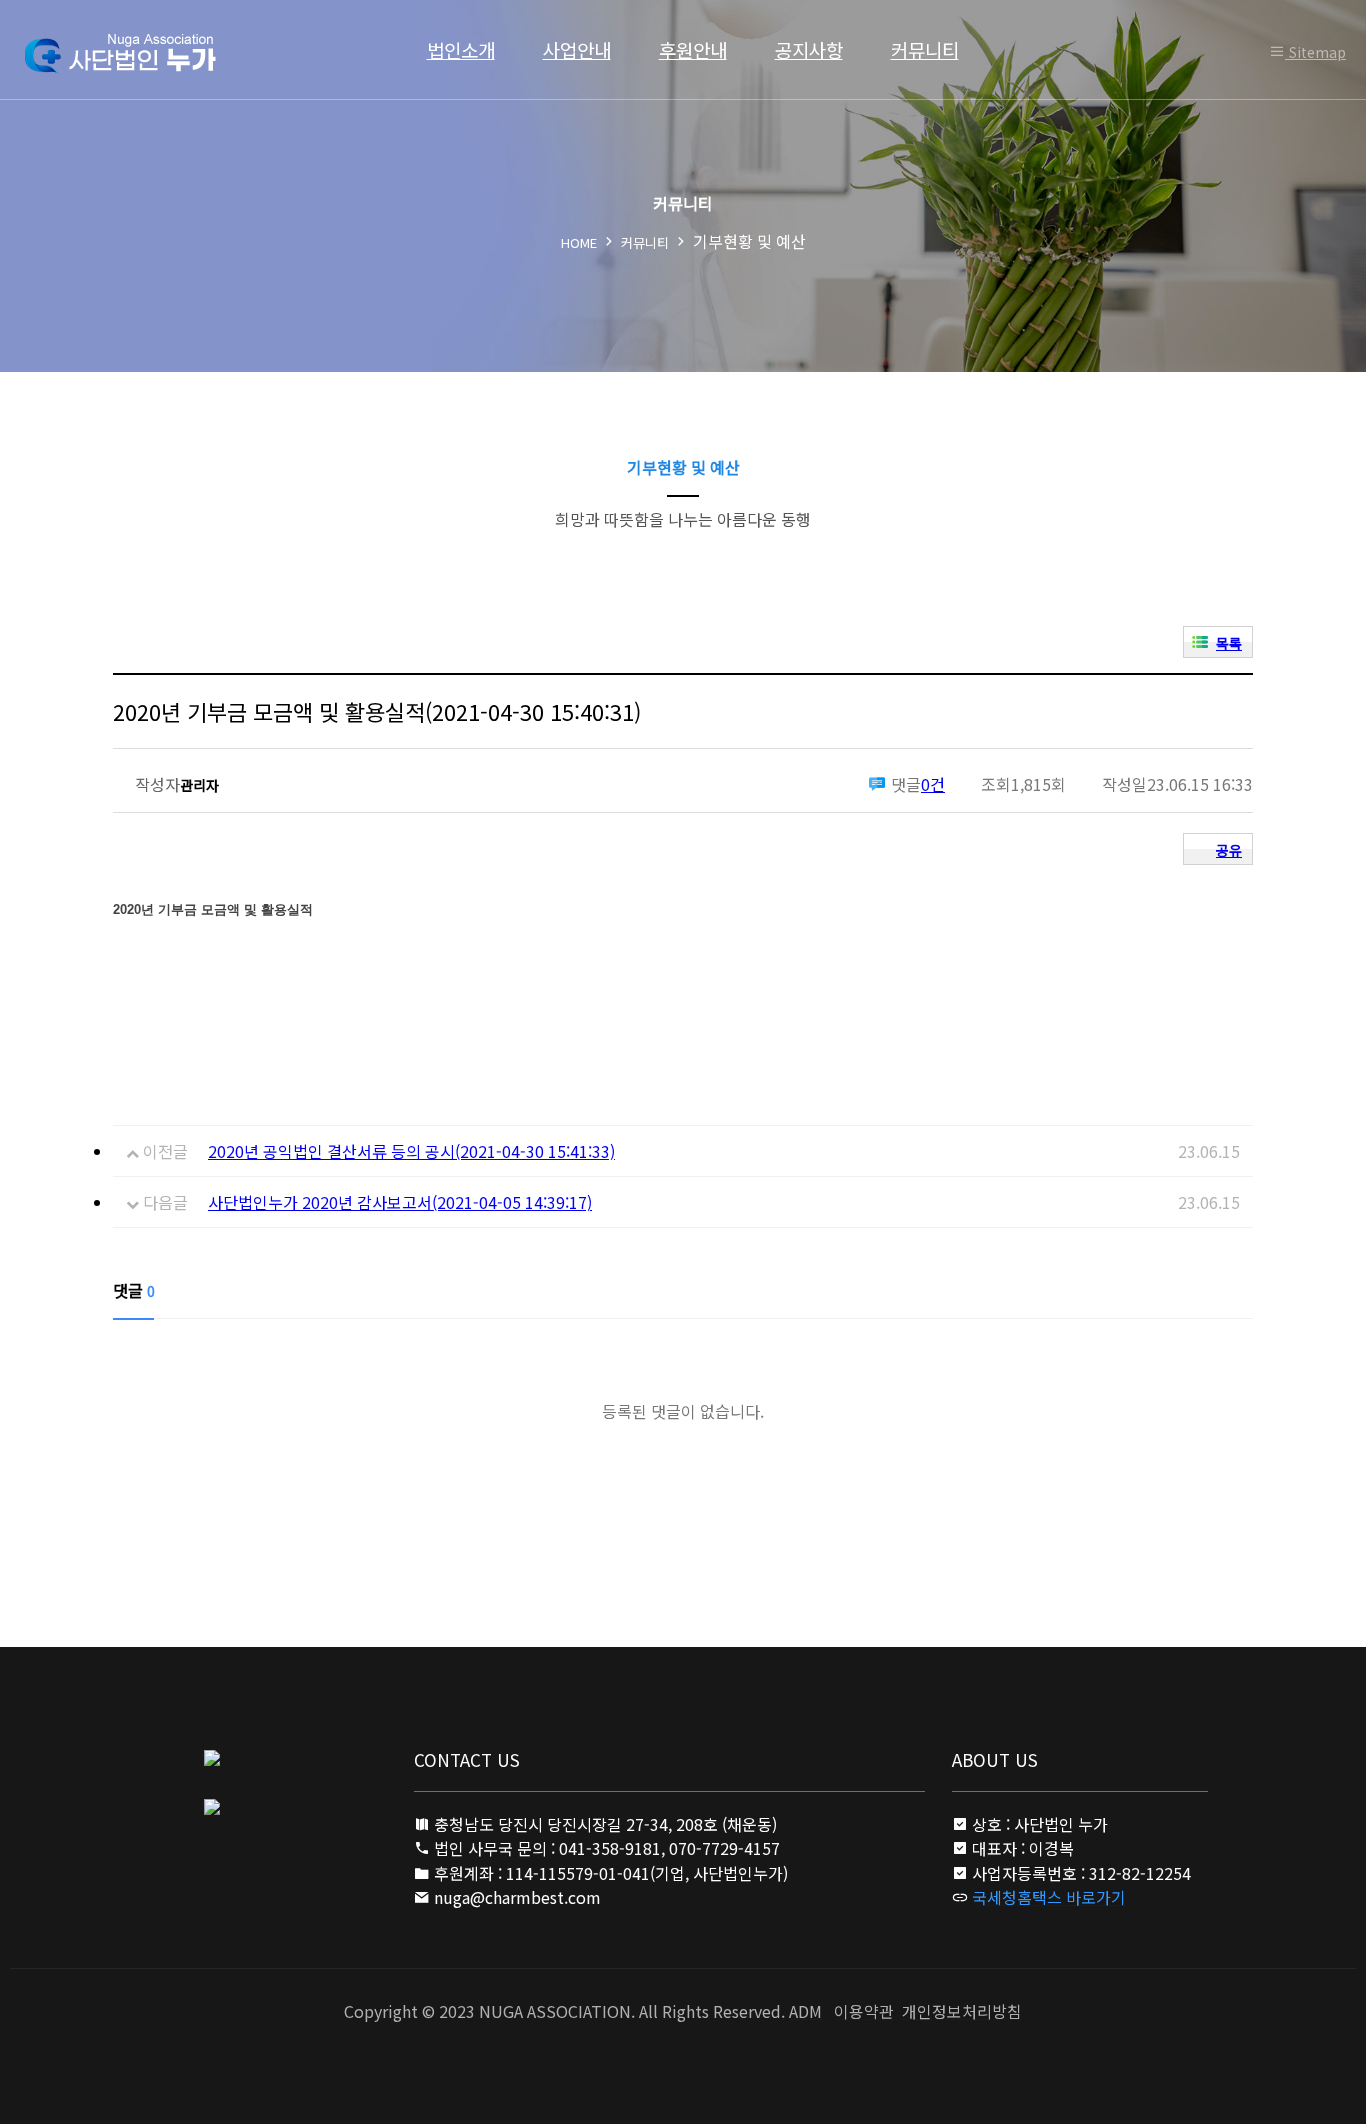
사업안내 (577, 49)
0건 (933, 784)
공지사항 (809, 49)
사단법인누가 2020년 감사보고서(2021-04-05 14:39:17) (400, 1202)
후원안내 (693, 49)
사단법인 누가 (119, 54)
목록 (1229, 643)
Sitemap (1315, 52)
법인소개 (461, 49)
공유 (1229, 850)
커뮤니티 (925, 49)
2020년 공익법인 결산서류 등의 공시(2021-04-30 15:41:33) (411, 1151)
